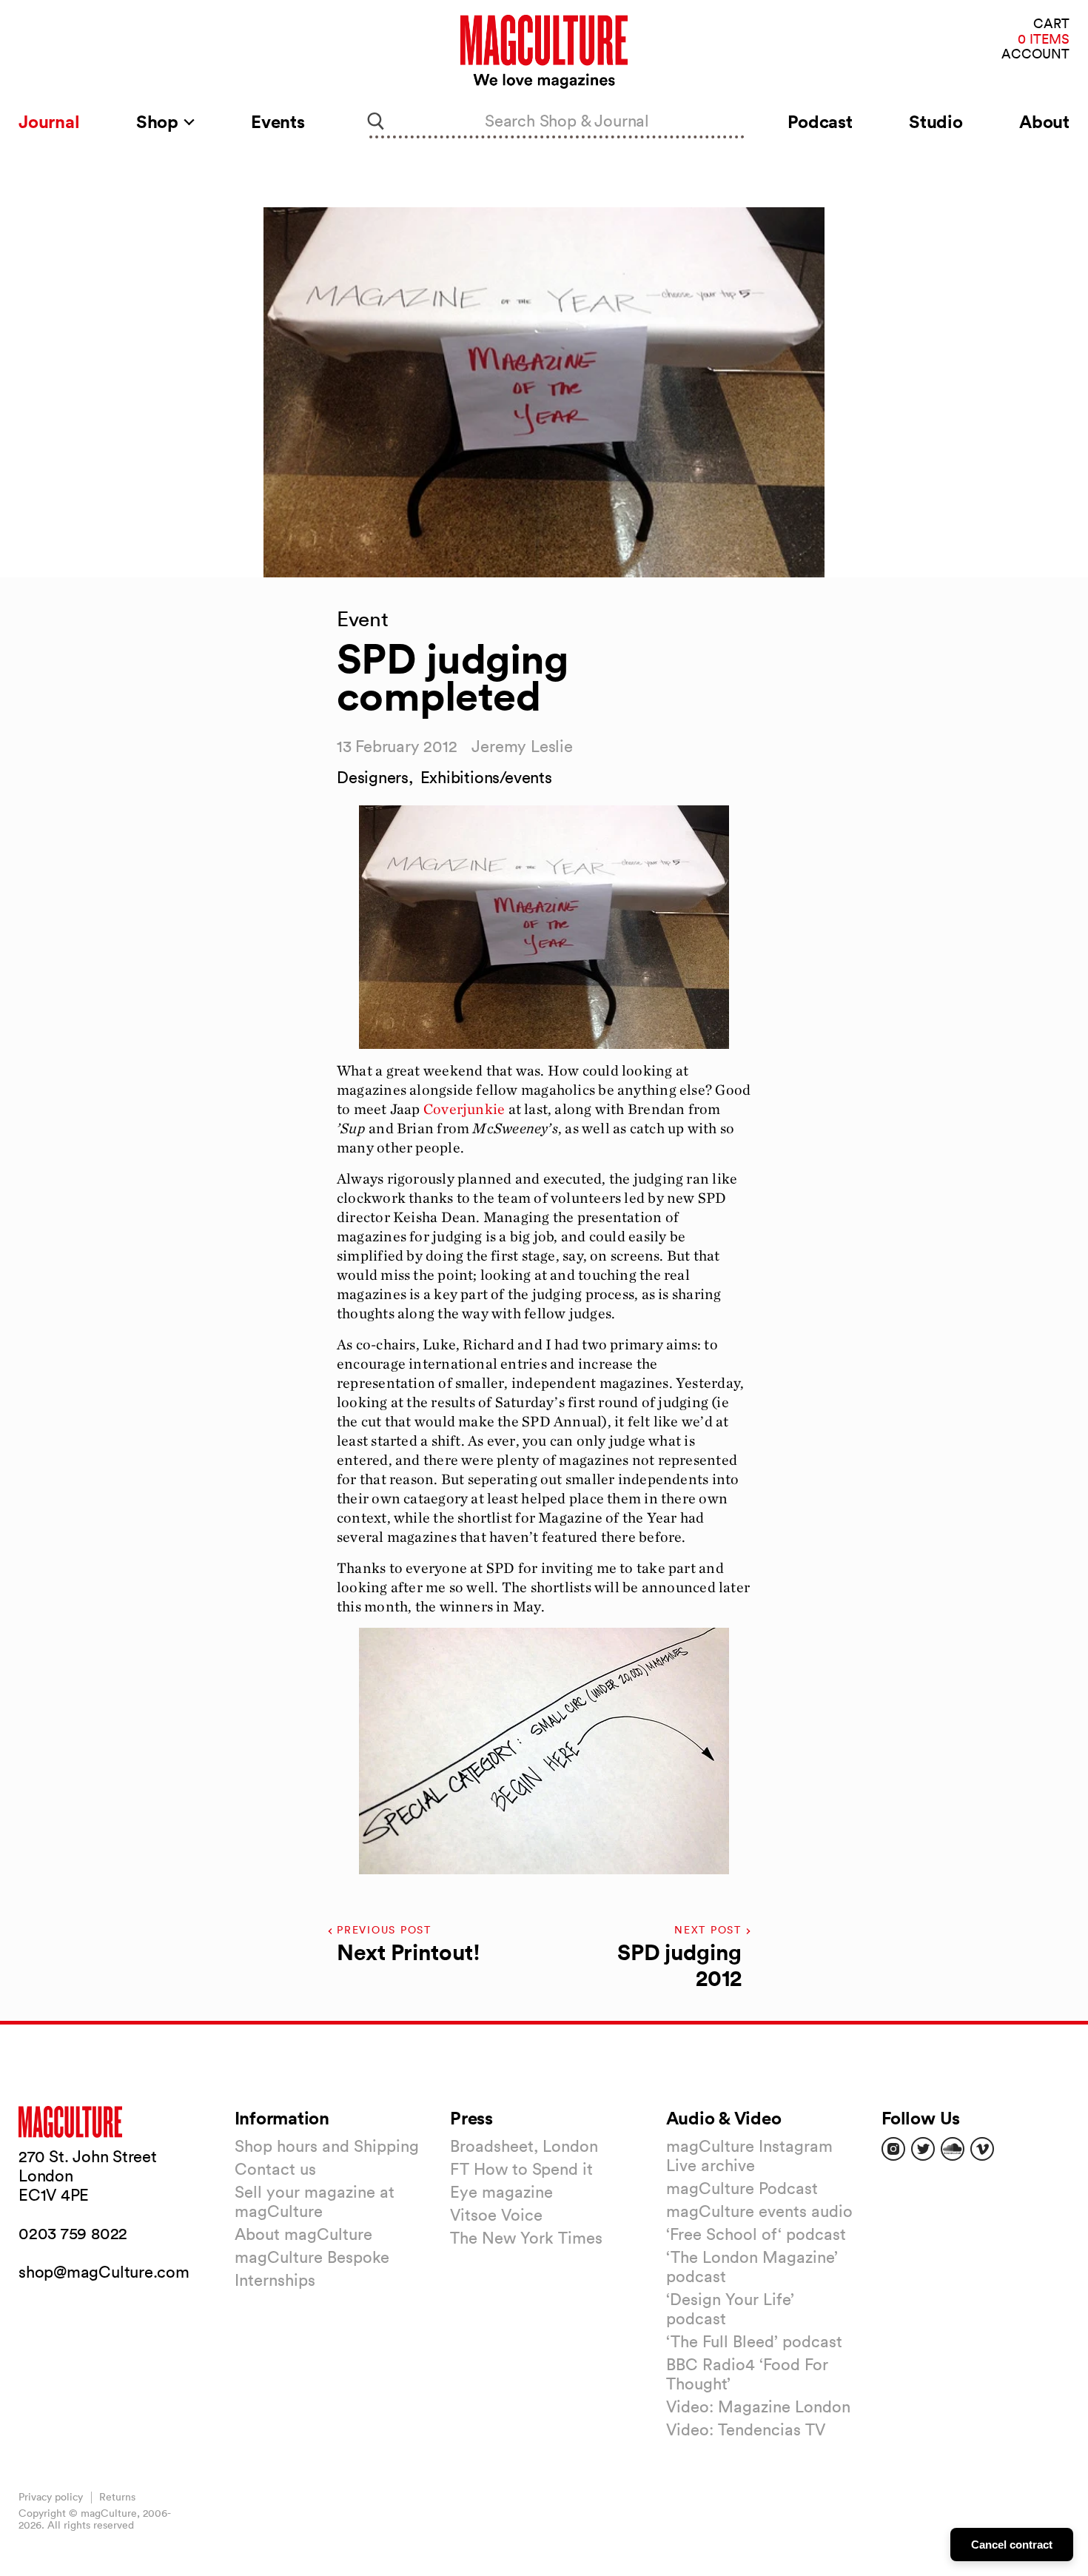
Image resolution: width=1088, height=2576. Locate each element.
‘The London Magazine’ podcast (752, 2267)
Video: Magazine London (758, 2406)
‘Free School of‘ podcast (756, 2234)
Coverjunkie (464, 1109)
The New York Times (526, 2238)
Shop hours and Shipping (327, 2146)
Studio (936, 121)
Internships (275, 2280)
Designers (373, 777)
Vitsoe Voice (496, 2215)
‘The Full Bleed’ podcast (754, 2341)
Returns (117, 2497)
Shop (159, 121)
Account (1035, 54)
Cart (1051, 24)
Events (278, 121)
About (1044, 121)
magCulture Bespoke (312, 2257)
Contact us (275, 2169)
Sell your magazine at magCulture (315, 2201)
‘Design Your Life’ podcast (730, 2309)
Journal (49, 121)
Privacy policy (51, 2497)
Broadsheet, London (524, 2146)
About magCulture (303, 2234)
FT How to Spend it (521, 2169)
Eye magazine (501, 2192)
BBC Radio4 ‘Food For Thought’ (747, 2374)
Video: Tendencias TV (746, 2429)
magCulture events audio (759, 2211)
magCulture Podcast (742, 2188)
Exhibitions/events (486, 777)
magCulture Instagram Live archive (749, 2156)
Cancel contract (1012, 2545)
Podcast (820, 121)
